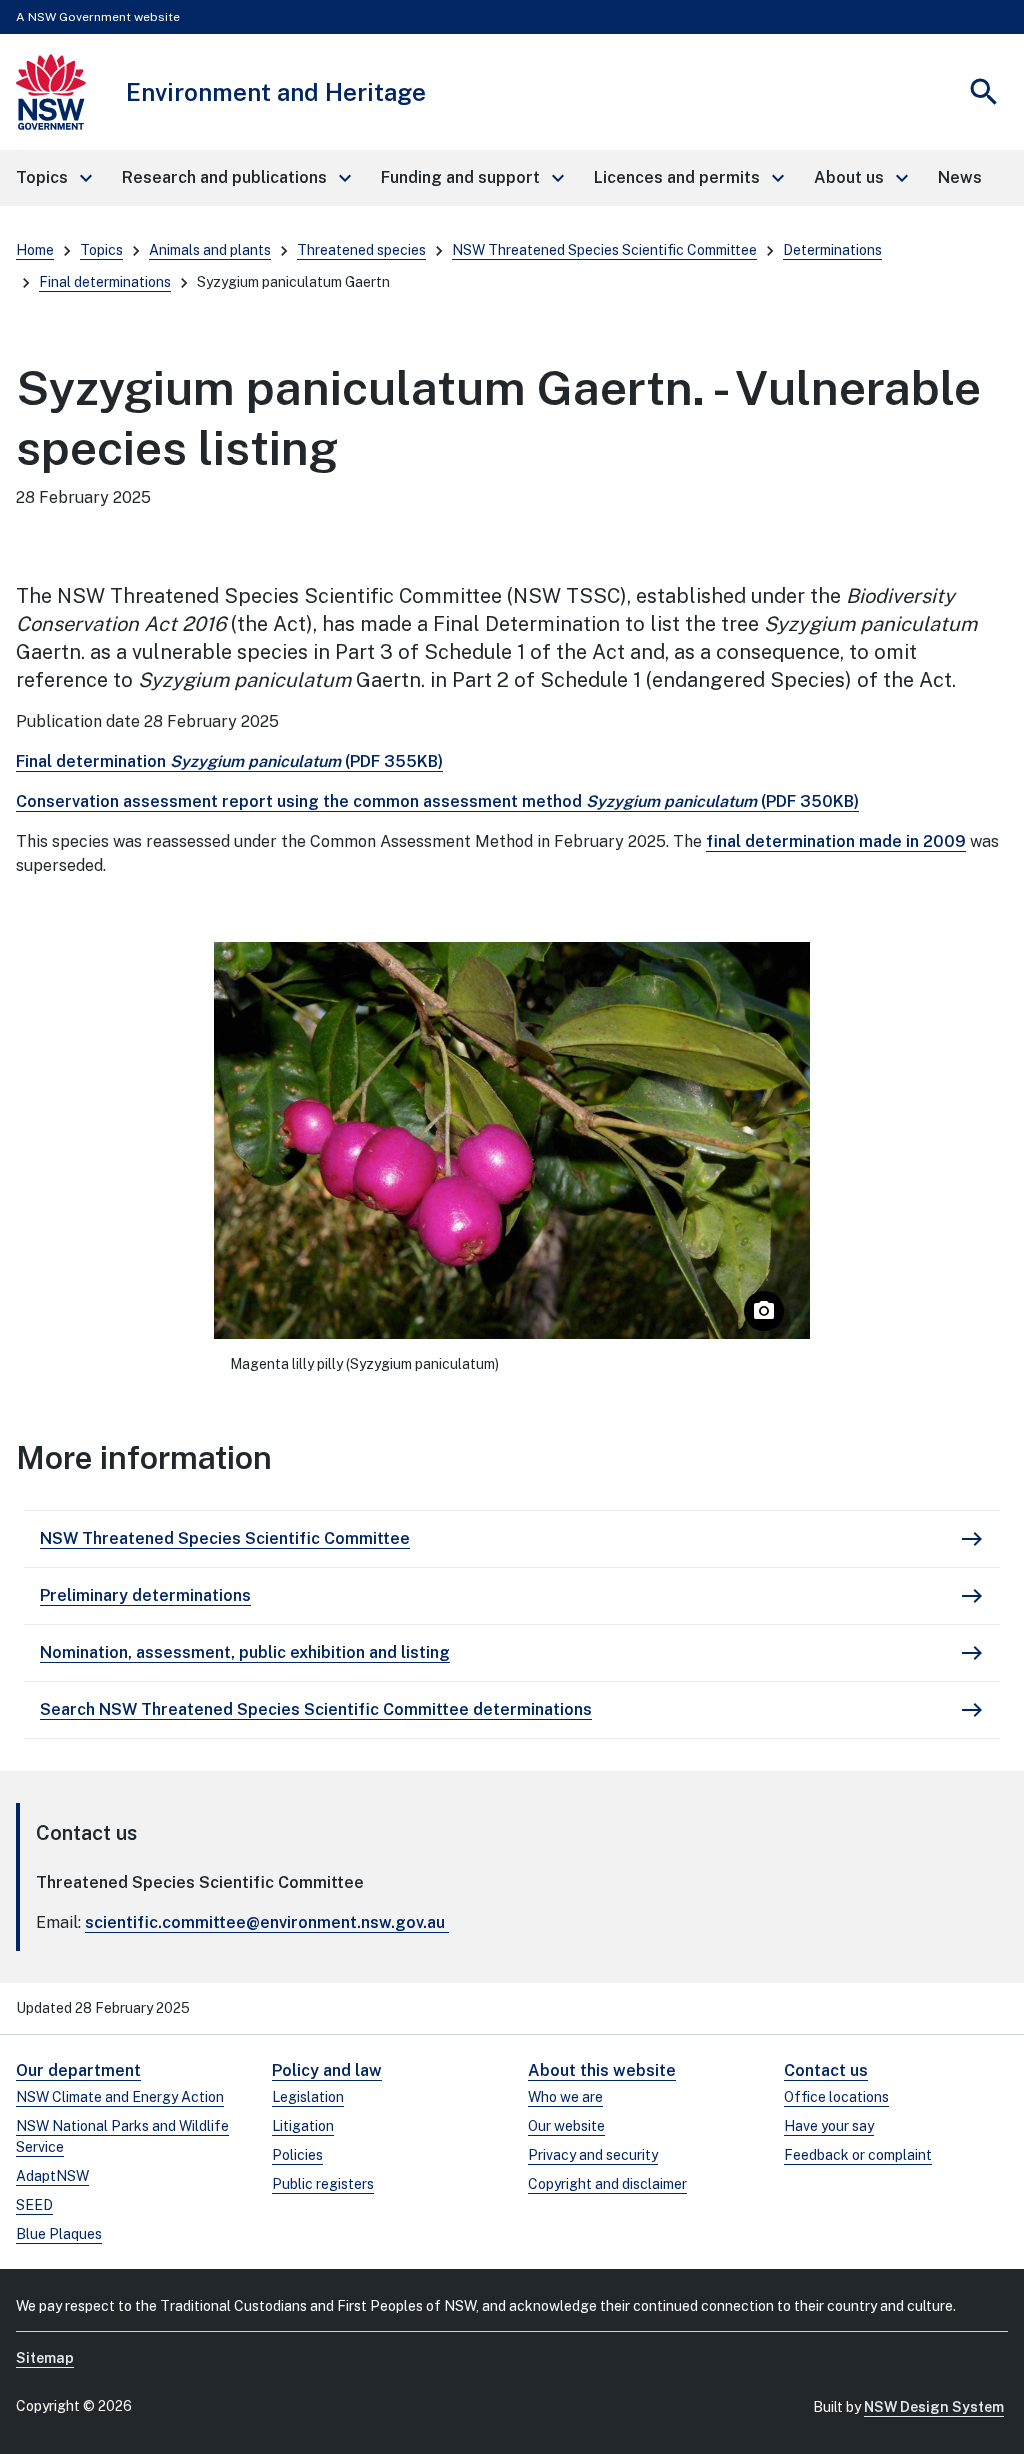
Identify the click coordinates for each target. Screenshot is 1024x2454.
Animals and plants (210, 250)
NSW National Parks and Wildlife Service (122, 2136)
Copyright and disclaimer (607, 2184)
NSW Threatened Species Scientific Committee (604, 250)
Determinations (832, 250)
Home (35, 250)
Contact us (826, 2070)
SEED (34, 2205)
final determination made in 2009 (836, 841)
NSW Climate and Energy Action (120, 2097)
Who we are (565, 2097)
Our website (566, 2126)
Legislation (308, 2097)
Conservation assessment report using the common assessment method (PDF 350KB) (437, 801)
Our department (78, 2070)
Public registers (323, 2184)
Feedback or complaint (858, 2155)
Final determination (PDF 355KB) (229, 761)
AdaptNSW (52, 2176)
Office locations (836, 2097)
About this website (602, 2070)
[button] (53, 178)
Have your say (829, 2126)
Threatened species (361, 250)
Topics (101, 250)
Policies (297, 2155)
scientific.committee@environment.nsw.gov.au (265, 1922)
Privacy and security (593, 2155)
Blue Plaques (59, 2234)
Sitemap (45, 2358)
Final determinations (105, 282)
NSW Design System (934, 2407)
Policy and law (327, 2070)
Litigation (303, 2126)
